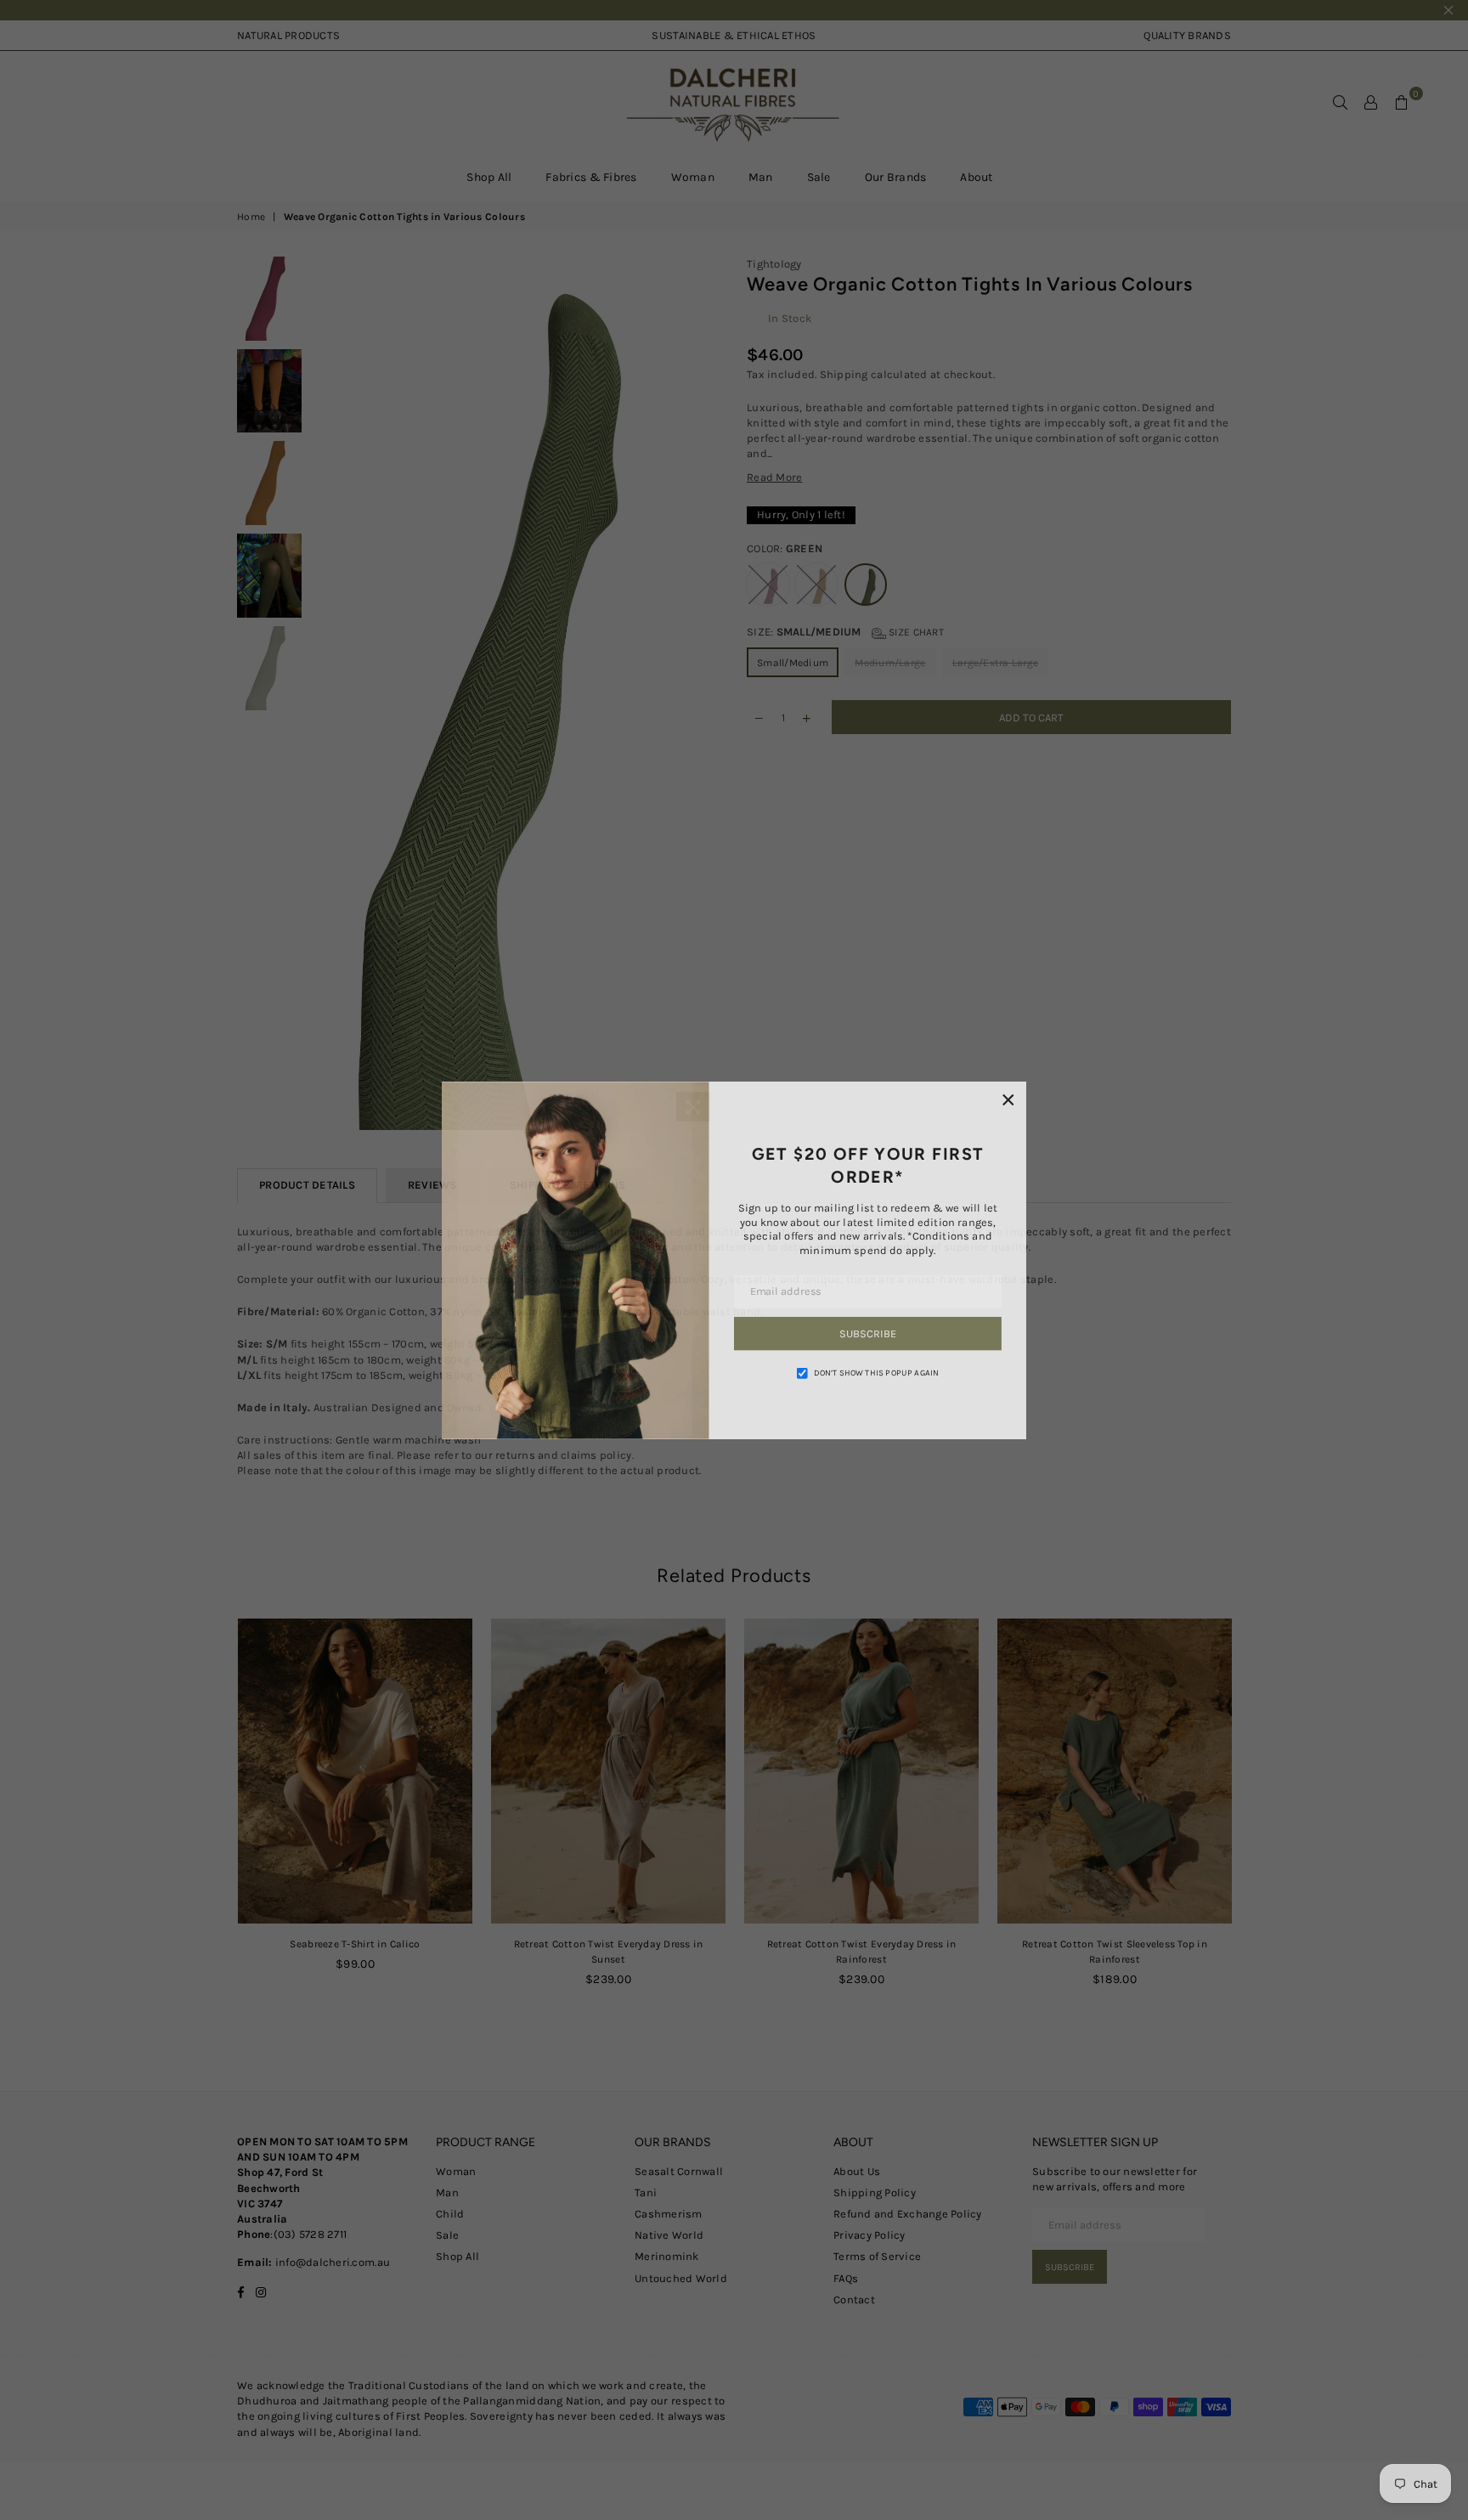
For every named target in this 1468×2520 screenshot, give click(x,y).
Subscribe (870, 1334)
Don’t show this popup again (878, 1374)
